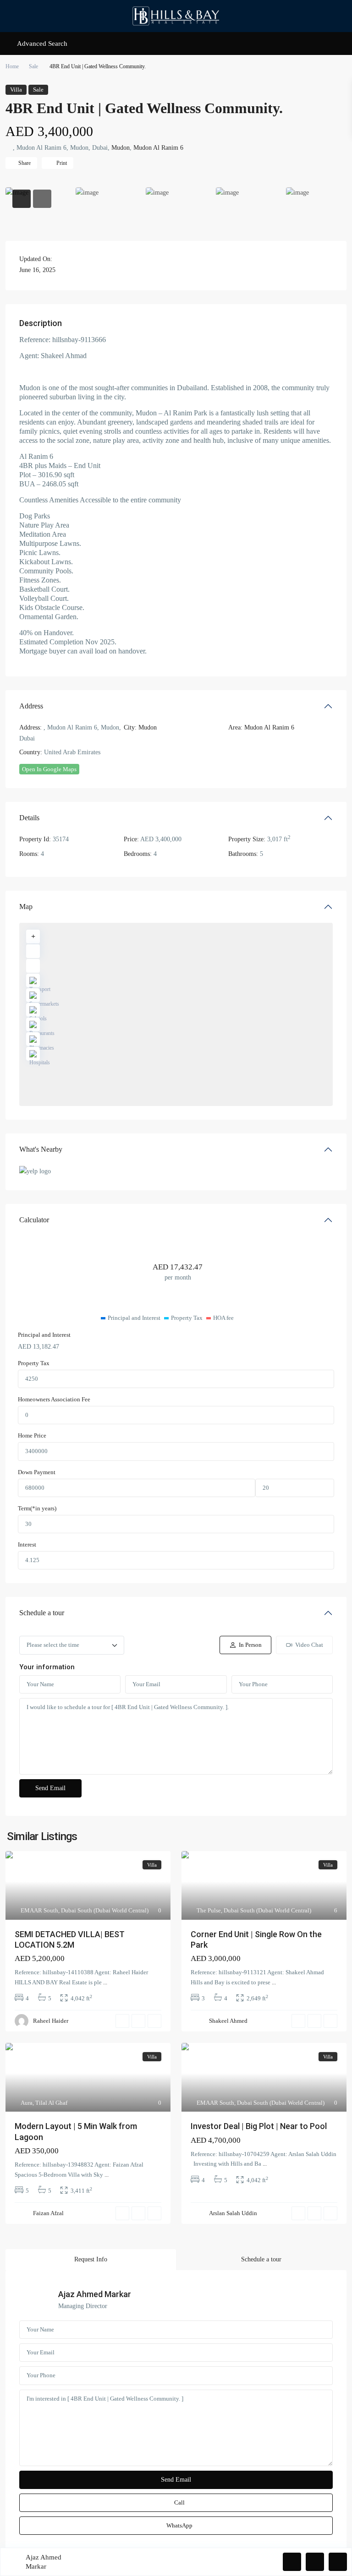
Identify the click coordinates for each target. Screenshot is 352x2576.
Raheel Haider (51, 2021)
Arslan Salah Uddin (233, 2213)
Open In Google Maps (49, 769)
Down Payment (37, 1472)
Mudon (121, 148)
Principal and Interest (44, 1335)
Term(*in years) (37, 1508)
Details (29, 818)
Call (179, 2502)
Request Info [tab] (91, 2259)
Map (26, 907)
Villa (16, 90)
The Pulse (209, 1910)
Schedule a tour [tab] (261, 2259)
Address (31, 706)
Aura (27, 2103)
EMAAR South (39, 1910)
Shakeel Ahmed (228, 2021)
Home (12, 66)
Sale (33, 66)
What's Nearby (41, 1149)
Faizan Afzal (48, 2213)
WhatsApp (179, 2525)
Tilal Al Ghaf (51, 2103)
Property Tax (34, 1363)
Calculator (34, 1220)
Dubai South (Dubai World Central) (105, 1910)
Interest (27, 1544)
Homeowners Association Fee (54, 1399)
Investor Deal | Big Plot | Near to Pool (259, 2126)
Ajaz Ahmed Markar (95, 2294)
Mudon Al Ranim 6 (158, 148)
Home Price (32, 1435)
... (105, 1982)
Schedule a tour (42, 1613)
